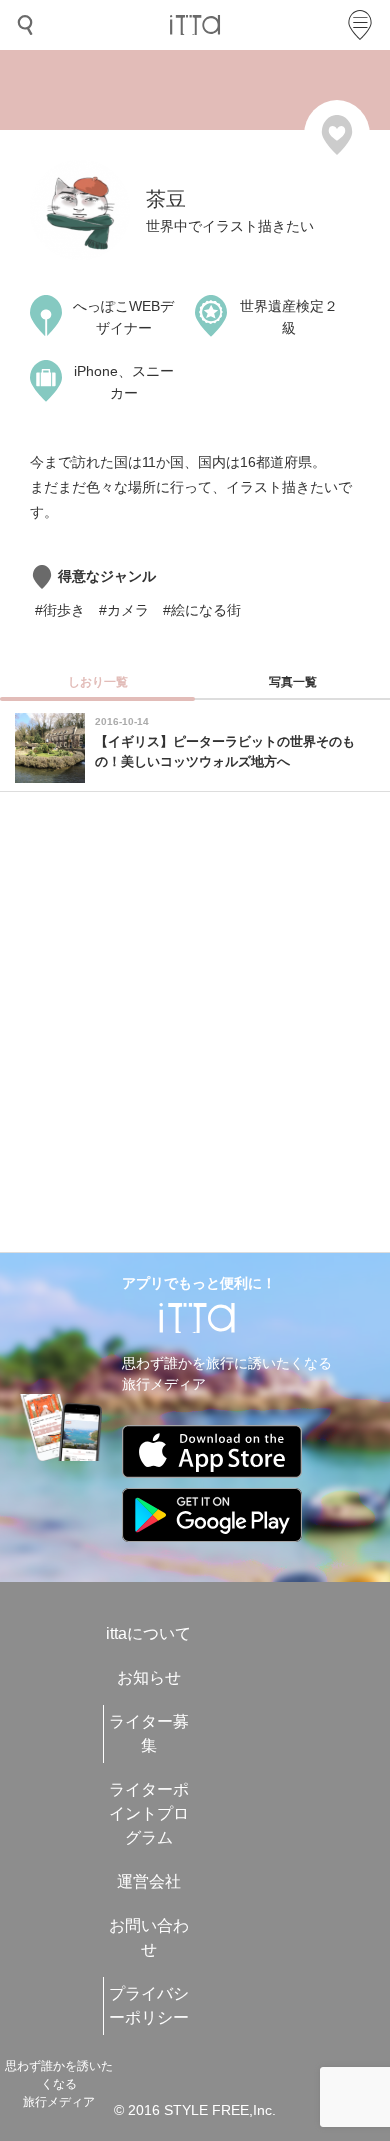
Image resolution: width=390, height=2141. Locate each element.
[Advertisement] (195, 1027)
